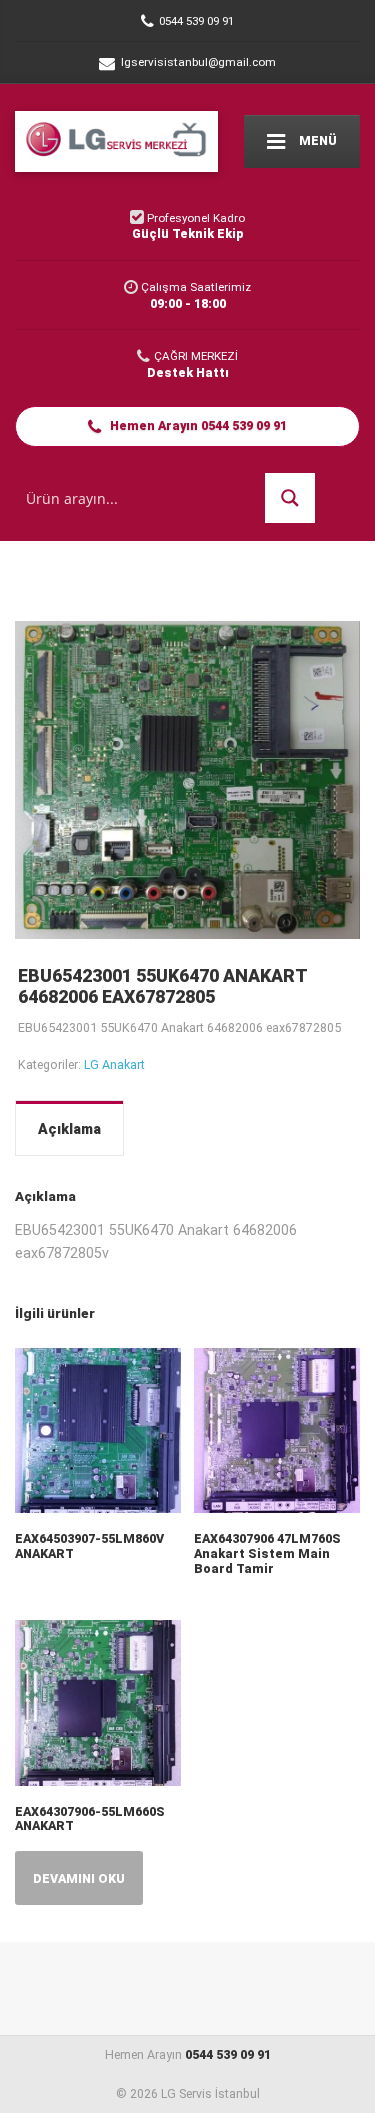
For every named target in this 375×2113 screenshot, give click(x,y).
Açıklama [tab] (69, 1129)
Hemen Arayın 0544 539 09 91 (197, 425)
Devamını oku (79, 1878)
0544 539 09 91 (228, 2054)
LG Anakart (114, 1064)
